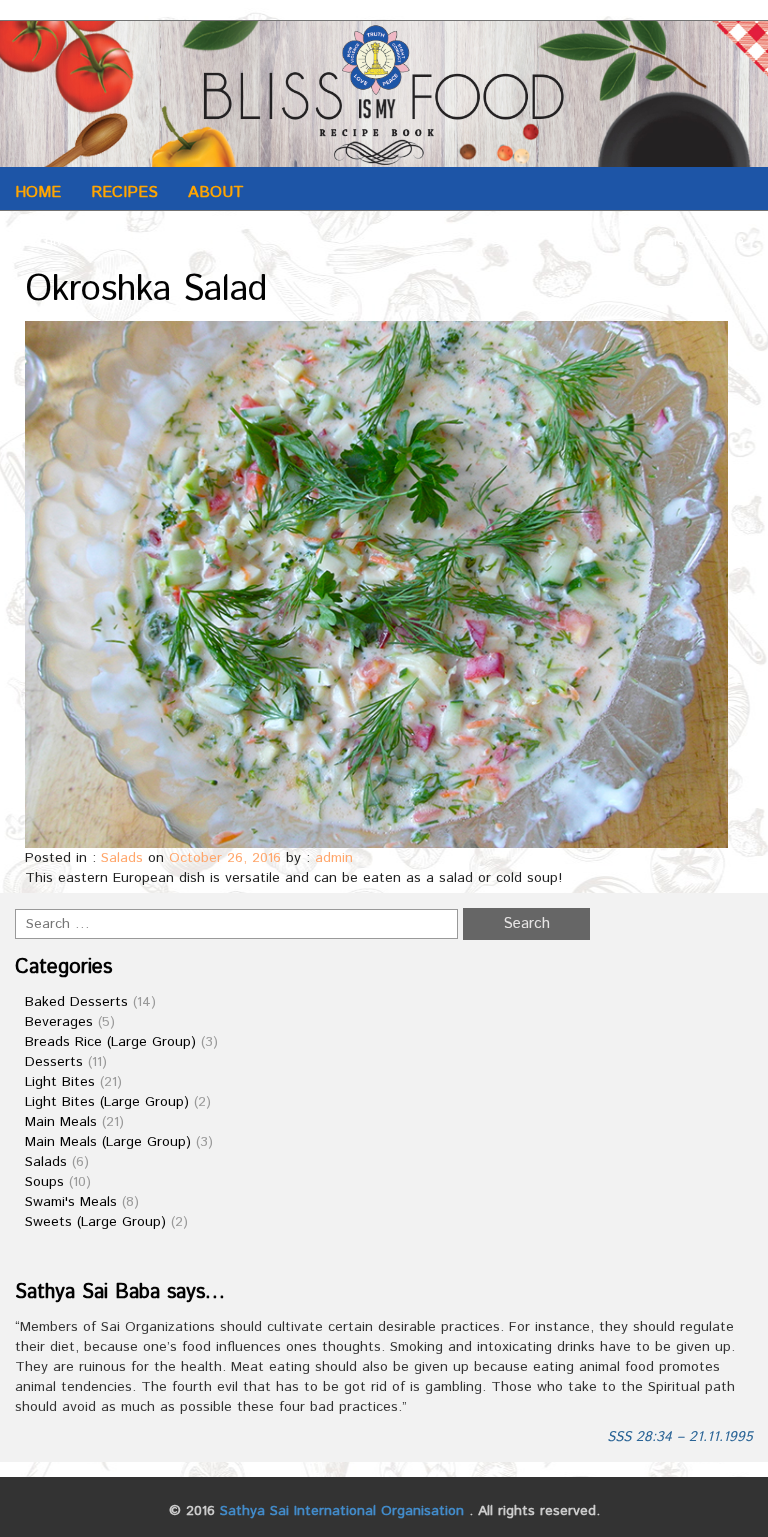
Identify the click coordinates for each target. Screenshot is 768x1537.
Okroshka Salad (146, 290)
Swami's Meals (71, 1202)
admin (334, 858)
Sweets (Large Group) (95, 1222)
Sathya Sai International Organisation (342, 1511)
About (216, 192)
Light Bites (60, 1082)
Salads (122, 858)
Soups (44, 1182)
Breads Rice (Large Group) (110, 1042)
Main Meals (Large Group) (108, 1142)
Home (38, 192)
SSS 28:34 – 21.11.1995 (680, 1437)
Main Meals (61, 1122)
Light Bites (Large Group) (107, 1102)
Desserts (54, 1062)
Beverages (59, 1022)
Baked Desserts (76, 1002)
